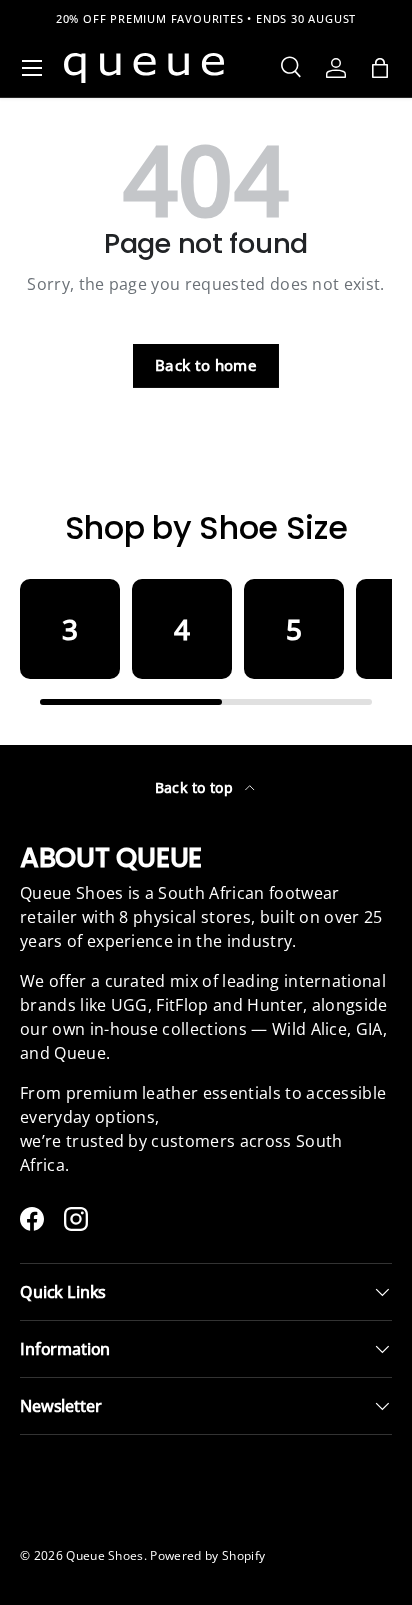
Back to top (196, 787)
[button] (380, 68)
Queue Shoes (105, 1555)
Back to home (206, 365)
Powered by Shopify (207, 1555)
